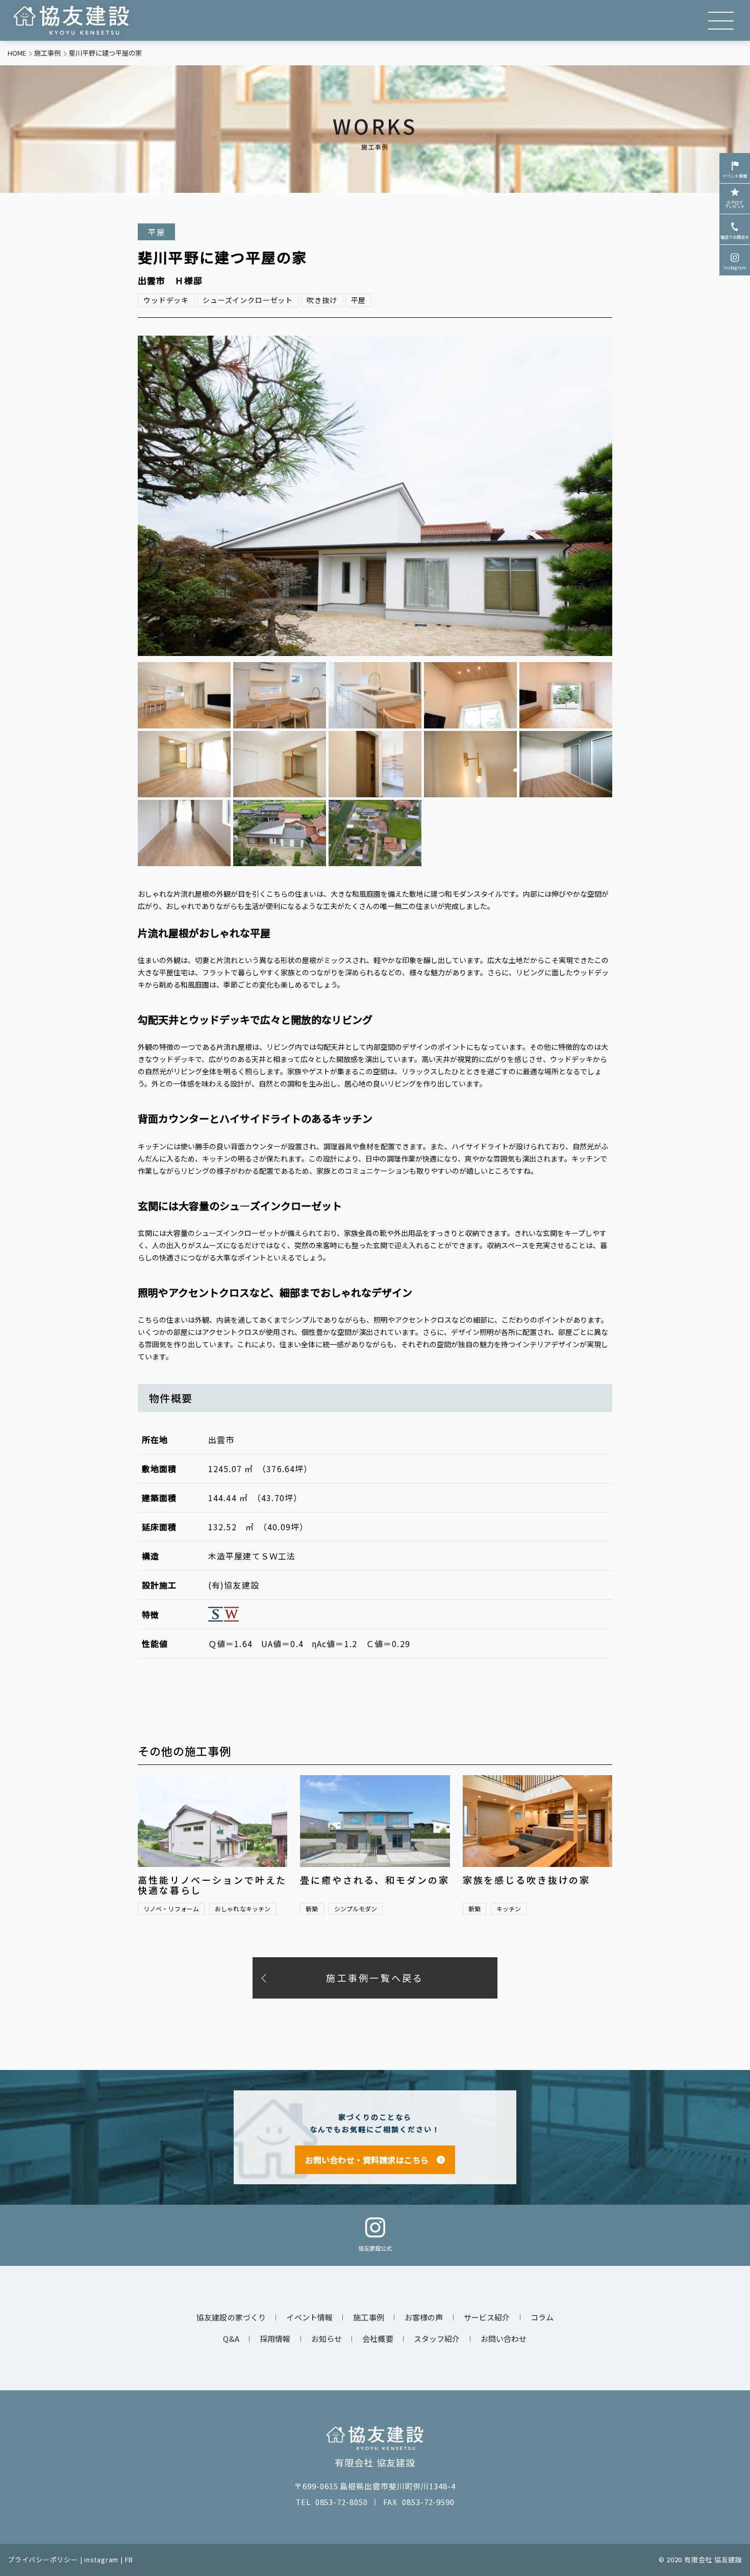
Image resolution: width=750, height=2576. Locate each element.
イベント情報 (735, 176)
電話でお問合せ (735, 237)
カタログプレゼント (735, 204)
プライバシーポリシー (43, 2559)
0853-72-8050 (342, 2502)
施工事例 (47, 53)
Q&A (231, 2339)
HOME (17, 53)
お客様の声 (424, 2317)
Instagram (735, 268)
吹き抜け (322, 300)
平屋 (359, 300)
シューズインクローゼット (248, 300)
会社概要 (378, 2339)
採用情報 (275, 2339)
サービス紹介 (487, 2317)
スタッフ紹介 (437, 2339)
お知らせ (327, 2339)
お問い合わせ (504, 2339)
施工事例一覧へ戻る (375, 1978)
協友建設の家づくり (231, 2317)
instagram (101, 2559)
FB (129, 2559)
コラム (542, 2317)
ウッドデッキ (166, 300)
